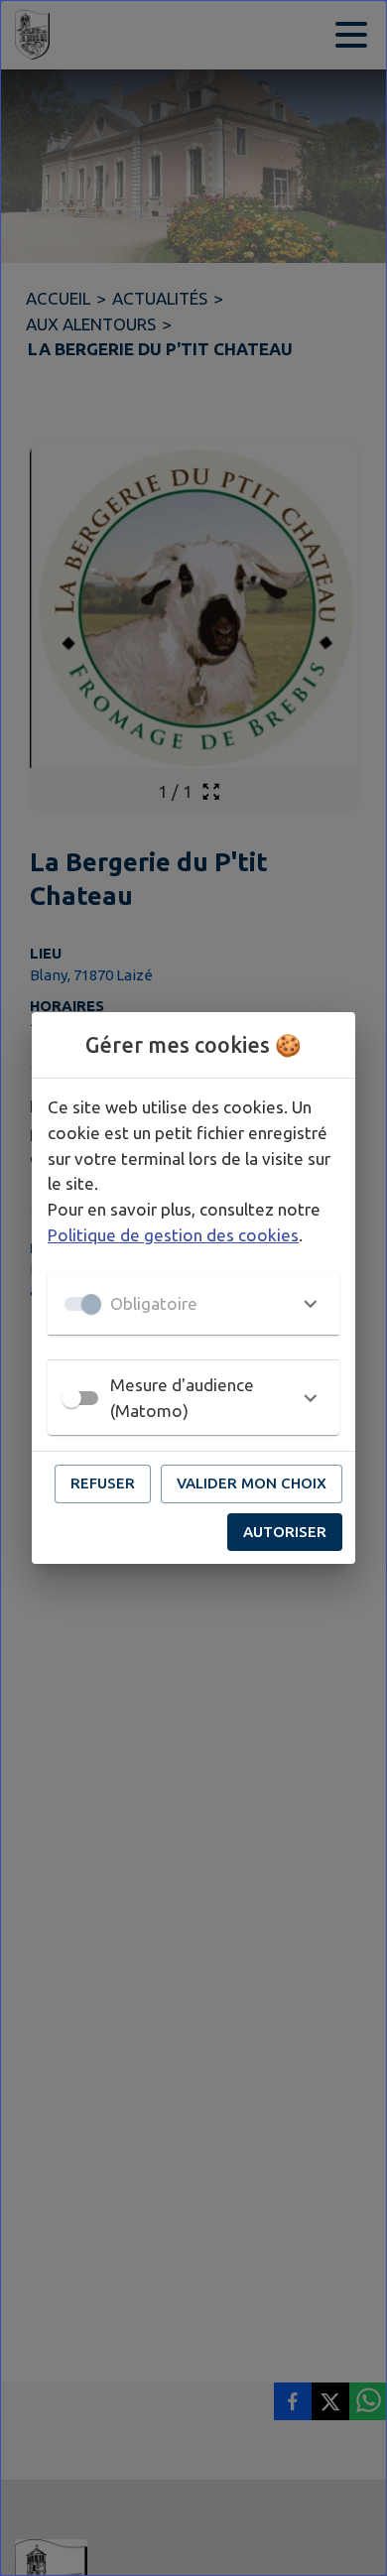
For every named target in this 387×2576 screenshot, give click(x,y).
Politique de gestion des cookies (173, 1235)
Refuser (103, 1483)
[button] (193, 1304)
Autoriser (285, 1532)
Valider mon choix (252, 1483)
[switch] (71, 1398)
